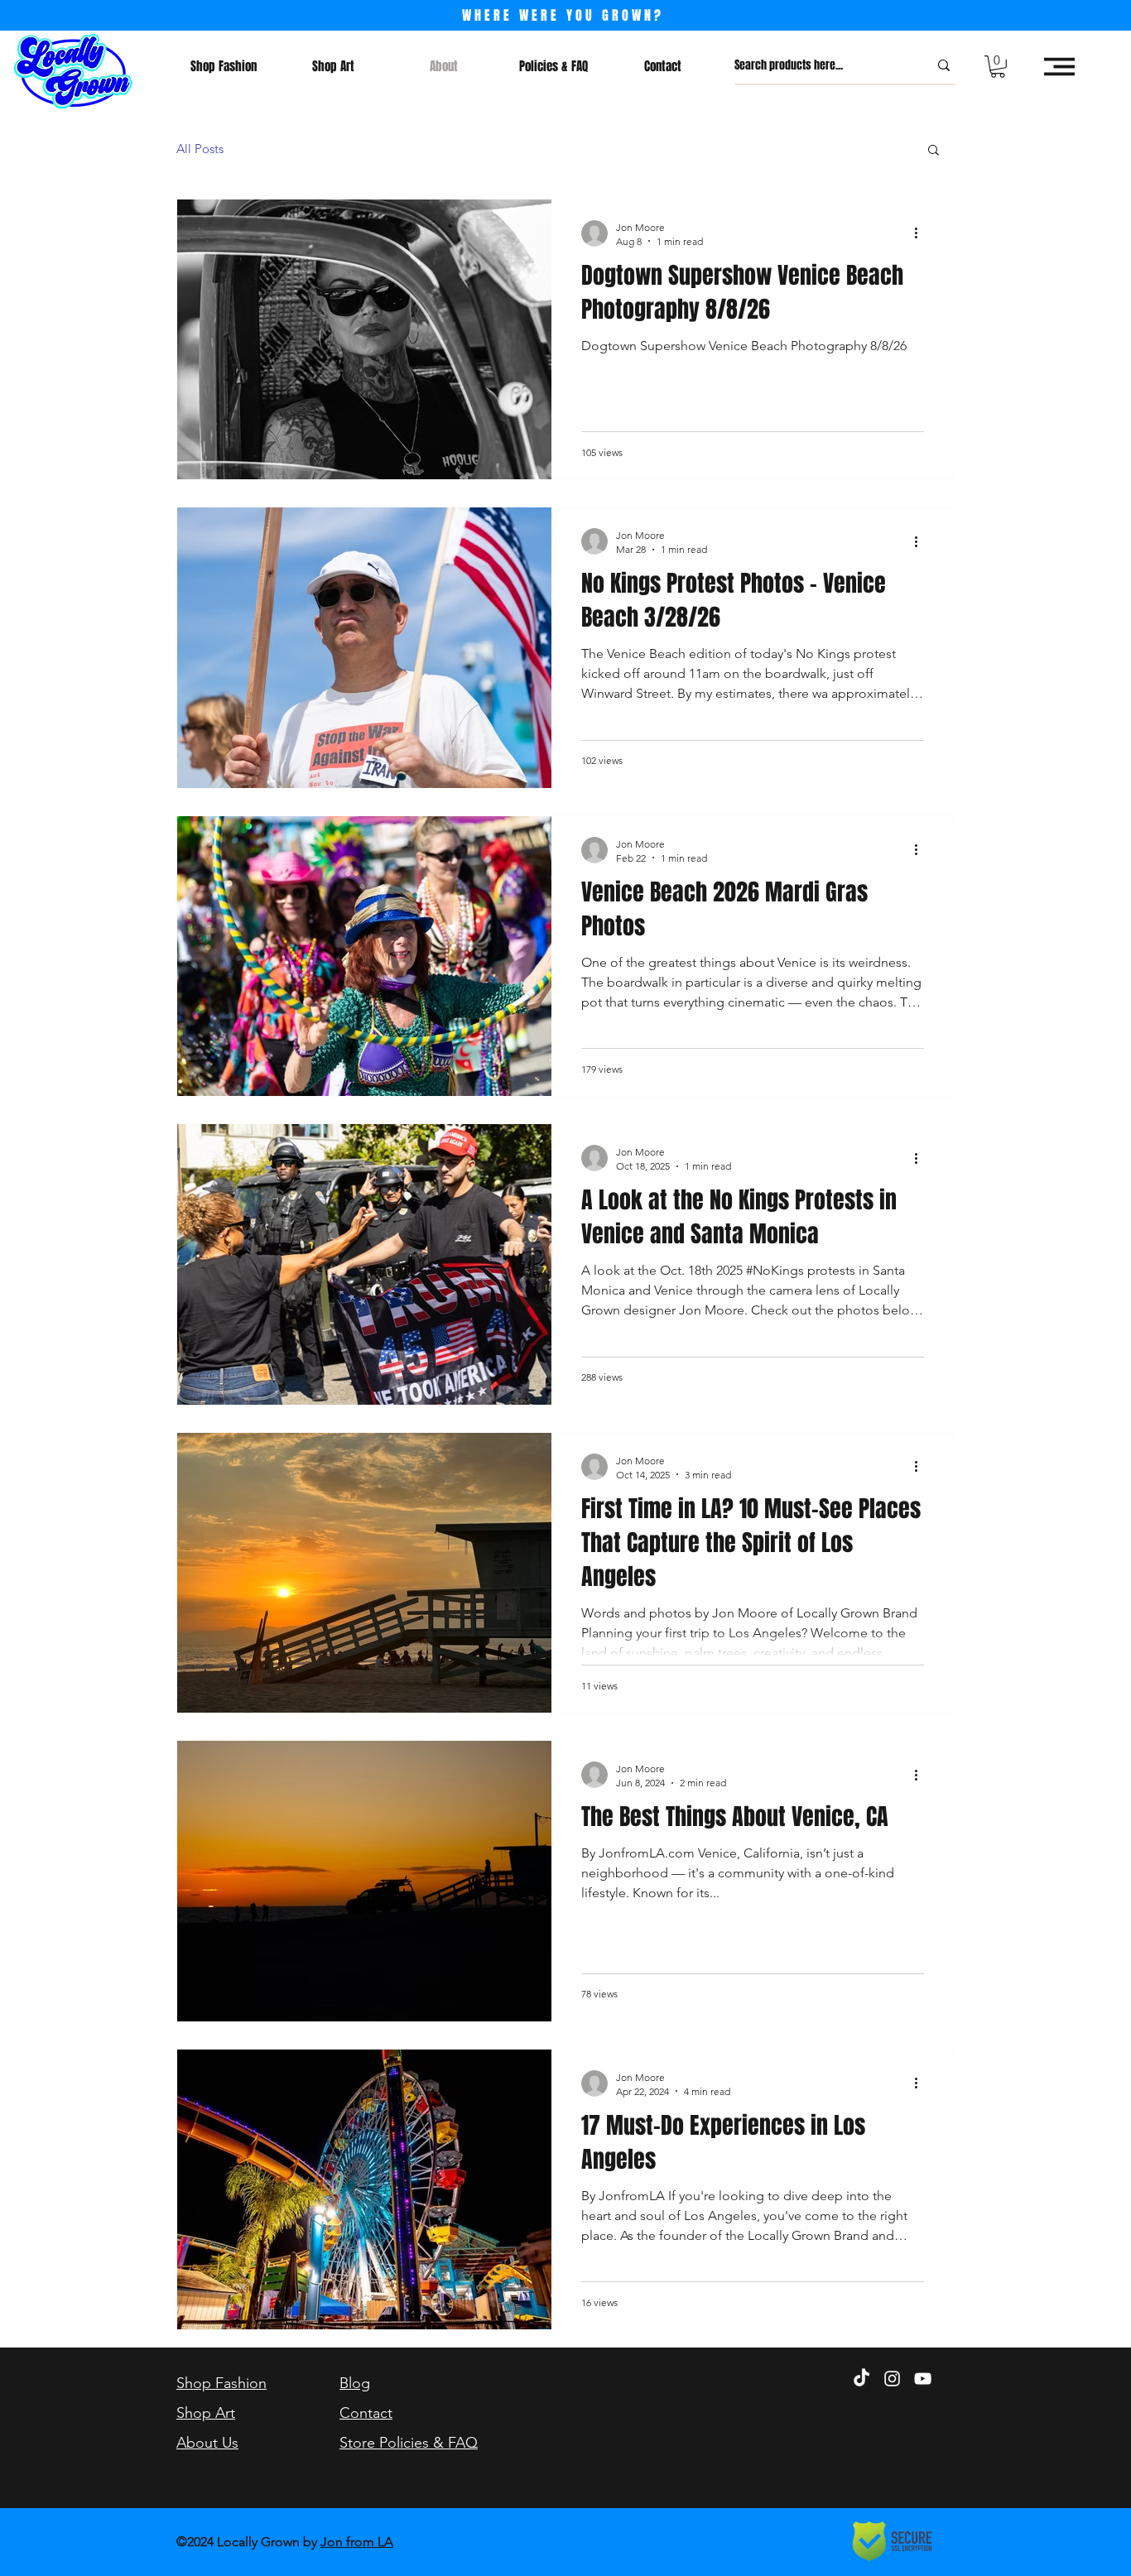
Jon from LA (357, 2542)
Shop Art (206, 2413)
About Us (207, 2443)
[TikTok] (861, 2379)
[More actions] (922, 233)
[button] (998, 67)
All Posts (200, 149)
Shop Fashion (221, 2383)
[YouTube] (923, 2379)
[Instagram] (892, 2379)
